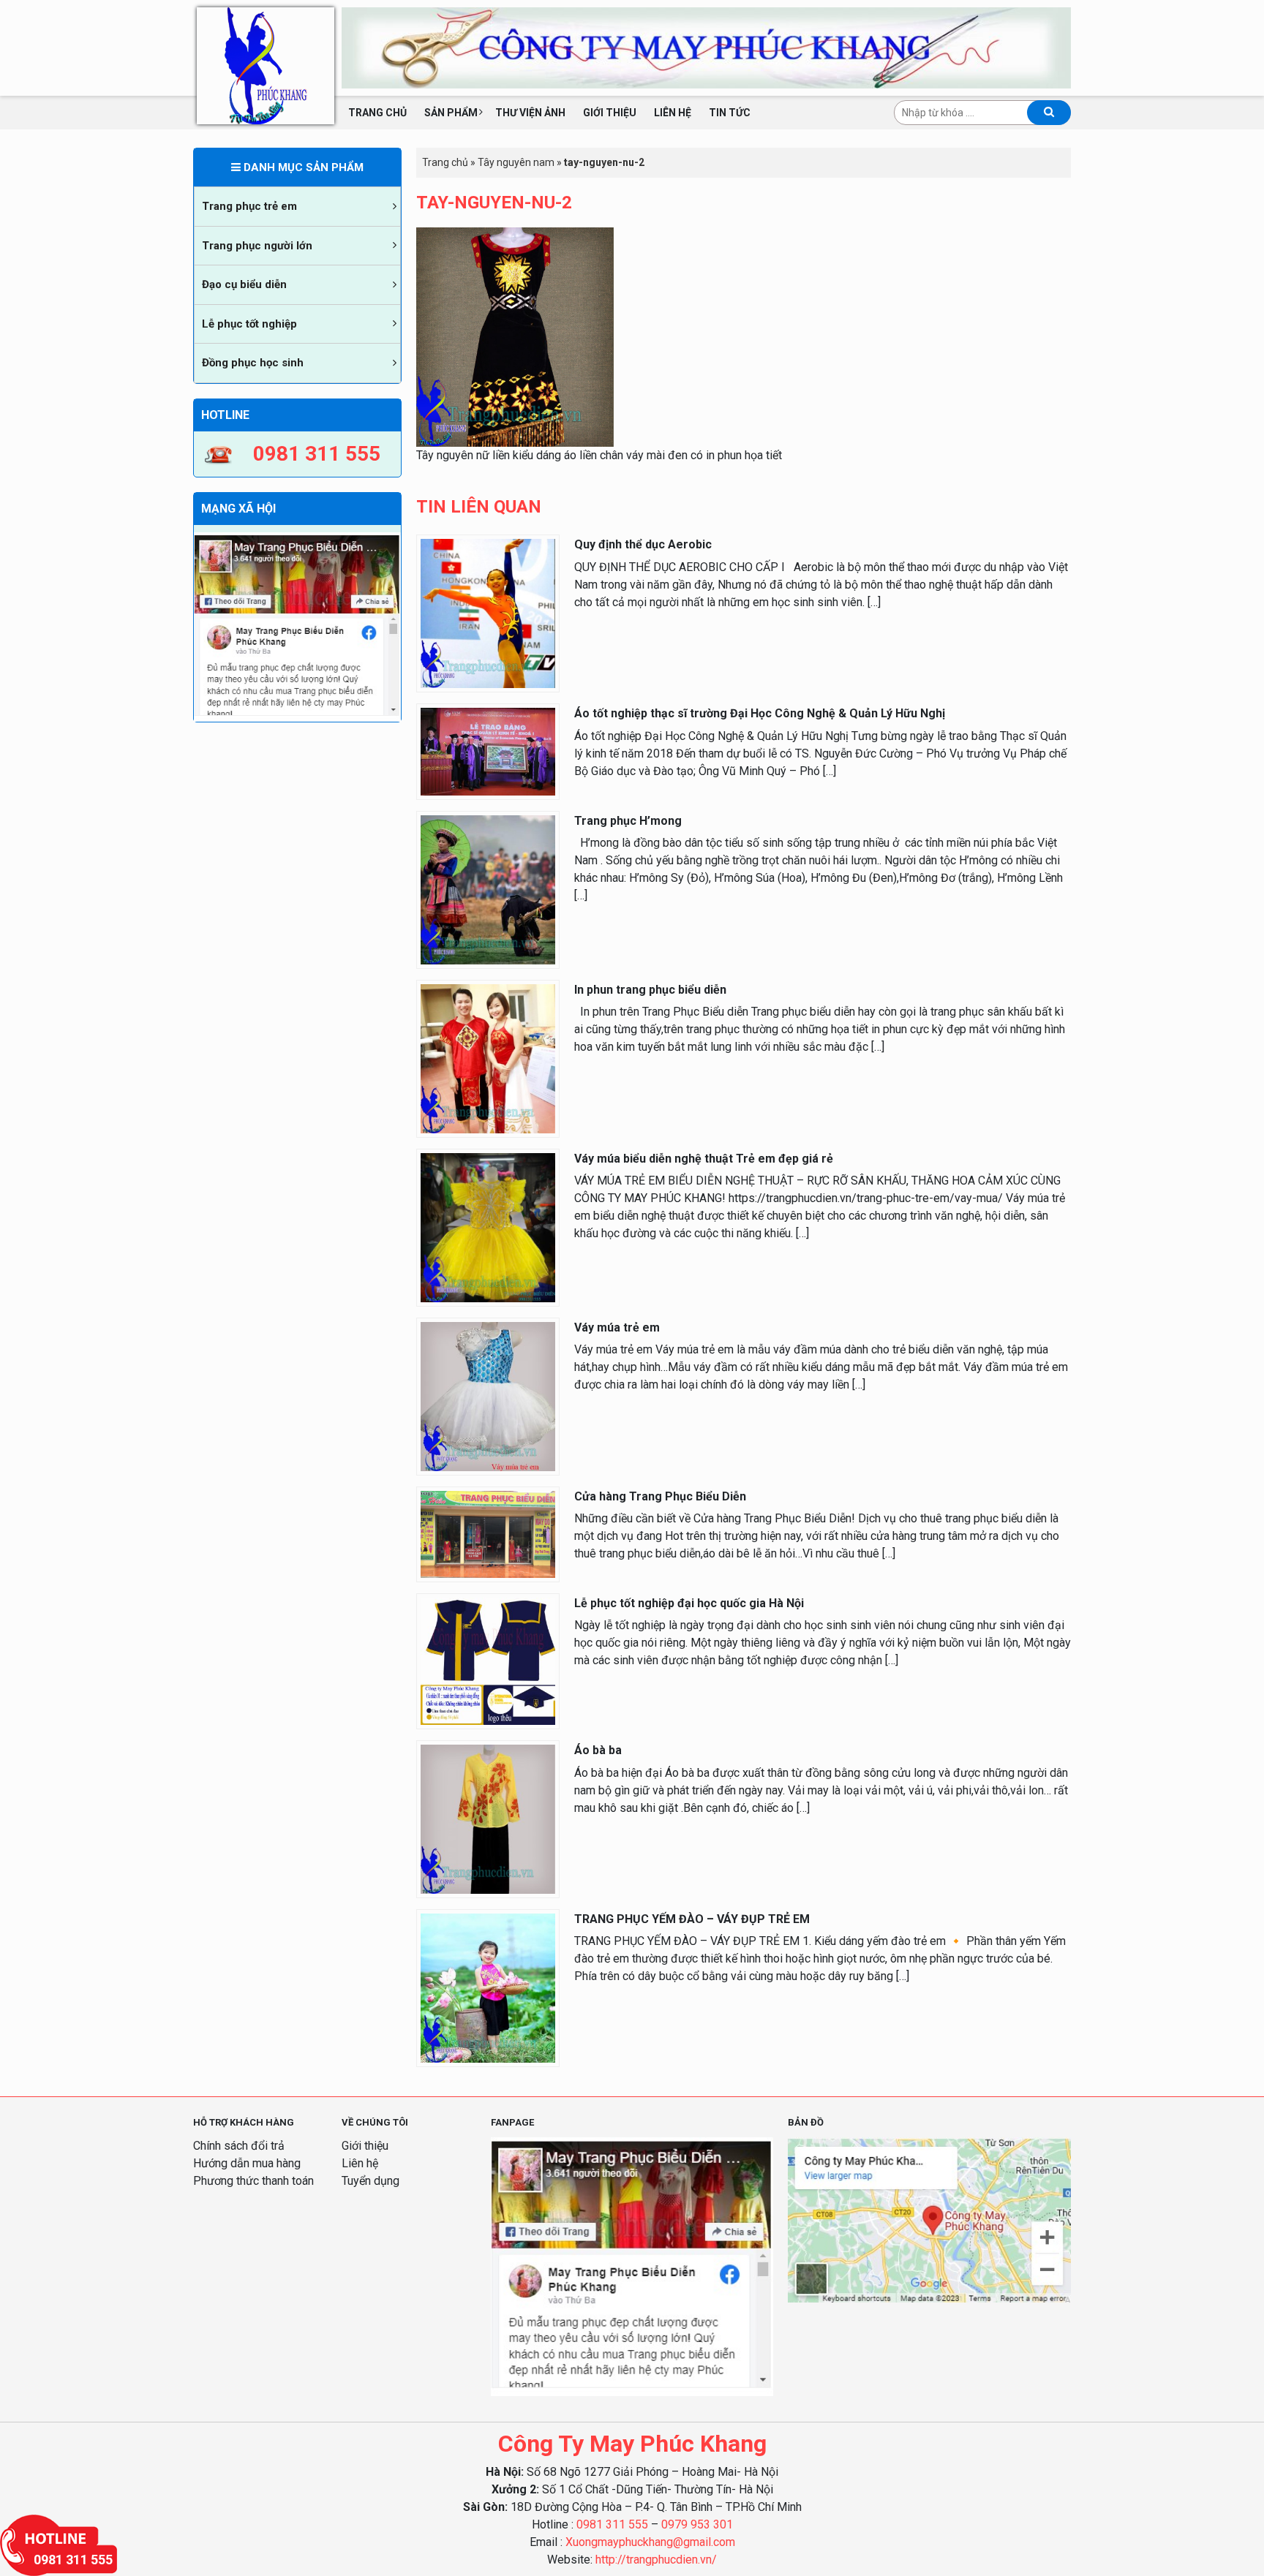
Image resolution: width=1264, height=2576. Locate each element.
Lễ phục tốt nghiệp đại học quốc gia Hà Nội (689, 1603)
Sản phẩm (451, 113)
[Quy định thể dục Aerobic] (488, 613)
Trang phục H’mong (628, 821)
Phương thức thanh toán (253, 2181)
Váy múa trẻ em (617, 1327)
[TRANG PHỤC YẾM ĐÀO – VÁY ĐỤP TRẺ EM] (488, 1987)
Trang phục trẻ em (249, 206)
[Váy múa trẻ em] (488, 1395)
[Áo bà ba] (488, 1819)
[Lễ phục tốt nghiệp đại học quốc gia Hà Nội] (488, 1660)
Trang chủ (377, 113)
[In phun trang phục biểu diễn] (488, 1058)
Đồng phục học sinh (253, 363)
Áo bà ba (598, 1750)
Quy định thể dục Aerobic (643, 544)
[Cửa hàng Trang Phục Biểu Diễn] (488, 1534)
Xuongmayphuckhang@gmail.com (650, 2542)
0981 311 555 (612, 2524)
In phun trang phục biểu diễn (650, 990)
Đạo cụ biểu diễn (244, 284)
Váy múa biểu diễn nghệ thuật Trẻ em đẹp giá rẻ (704, 1159)
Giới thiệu (610, 113)
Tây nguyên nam (516, 162)
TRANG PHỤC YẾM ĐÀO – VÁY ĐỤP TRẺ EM (692, 1919)
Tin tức (730, 113)
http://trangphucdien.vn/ (656, 2560)
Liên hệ (673, 113)
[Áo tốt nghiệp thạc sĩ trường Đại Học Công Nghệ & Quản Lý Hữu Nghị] (488, 751)
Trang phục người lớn (257, 246)
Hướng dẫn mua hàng (247, 2163)
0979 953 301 (697, 2524)
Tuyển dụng (370, 2181)
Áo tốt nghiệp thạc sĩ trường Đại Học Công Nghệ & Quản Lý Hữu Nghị (760, 713)
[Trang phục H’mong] (488, 889)
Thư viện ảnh (530, 113)
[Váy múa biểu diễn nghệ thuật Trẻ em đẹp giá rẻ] (488, 1227)
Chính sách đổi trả (239, 2146)
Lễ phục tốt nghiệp (249, 324)
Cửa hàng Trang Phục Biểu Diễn (660, 1496)
